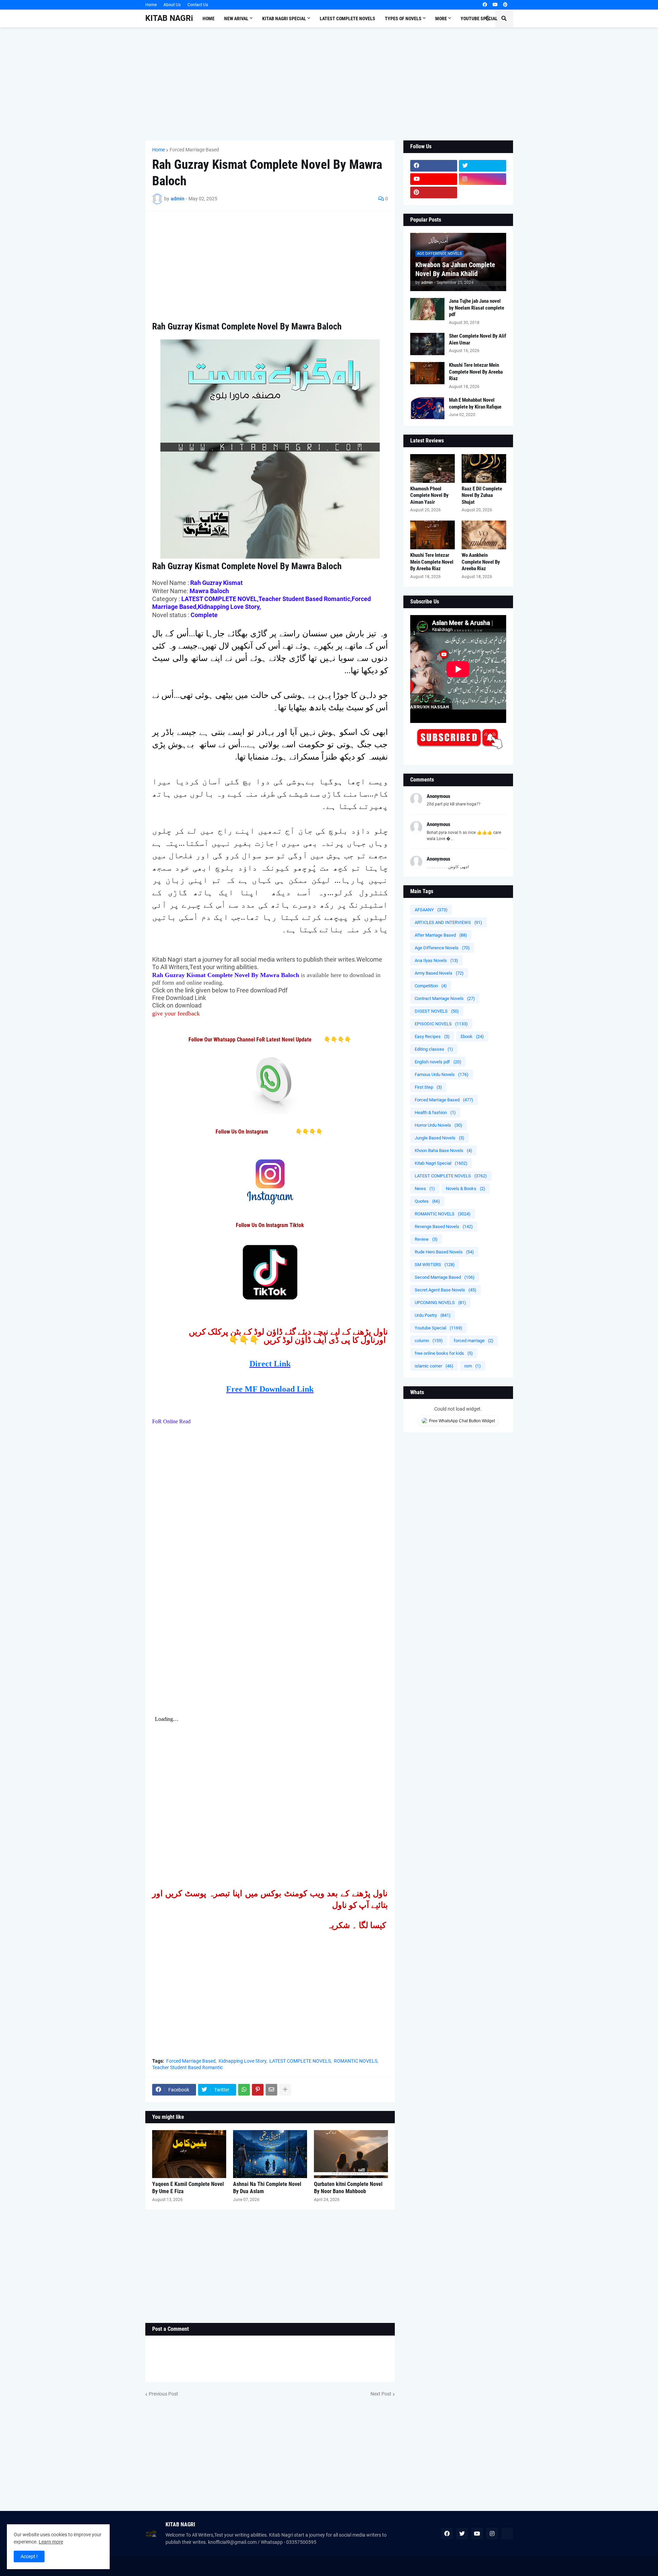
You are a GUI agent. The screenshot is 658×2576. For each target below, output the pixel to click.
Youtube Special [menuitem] (479, 18)
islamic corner (434, 1366)
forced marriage (474, 1341)
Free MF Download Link (270, 1389)
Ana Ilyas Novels (436, 960)
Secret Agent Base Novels (446, 1290)
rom (473, 1366)
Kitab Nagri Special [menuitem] (284, 18)
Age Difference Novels (442, 948)
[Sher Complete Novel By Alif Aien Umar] (427, 344)
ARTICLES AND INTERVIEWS (448, 922)
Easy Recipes (432, 1036)
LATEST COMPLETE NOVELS (300, 2061)
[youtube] (495, 5)
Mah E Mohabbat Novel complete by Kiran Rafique (475, 403)
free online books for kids (444, 1353)
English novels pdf (438, 1062)
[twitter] (483, 166)
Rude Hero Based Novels (444, 1252)
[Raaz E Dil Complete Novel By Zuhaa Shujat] (484, 468)
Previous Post (163, 2394)
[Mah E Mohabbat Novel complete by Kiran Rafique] (427, 408)
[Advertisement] (329, 84)
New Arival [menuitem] (236, 18)
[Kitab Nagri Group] (483, 192)
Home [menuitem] (209, 18)
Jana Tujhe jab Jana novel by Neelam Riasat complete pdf (477, 308)
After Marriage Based (441, 935)
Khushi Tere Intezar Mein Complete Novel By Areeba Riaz (476, 372)
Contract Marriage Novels (445, 998)
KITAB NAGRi (169, 18)
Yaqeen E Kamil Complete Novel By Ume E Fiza (188, 2188)
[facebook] (485, 5)
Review (426, 1239)
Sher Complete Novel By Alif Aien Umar (478, 339)
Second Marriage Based (445, 1277)
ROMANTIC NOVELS (356, 2061)
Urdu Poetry (433, 1315)
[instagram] (483, 179)
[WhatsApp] (244, 2090)
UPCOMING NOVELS (440, 1303)
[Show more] (285, 2090)
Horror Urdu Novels (438, 1125)
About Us (172, 5)
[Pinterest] (258, 2090)
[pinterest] (505, 5)
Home (151, 5)
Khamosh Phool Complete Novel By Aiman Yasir (429, 495)
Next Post (381, 2394)
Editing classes (434, 1049)
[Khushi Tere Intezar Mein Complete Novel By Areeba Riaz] (427, 373)
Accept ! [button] (29, 2556)
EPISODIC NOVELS (441, 1024)
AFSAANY (431, 910)
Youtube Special (438, 1328)
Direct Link (270, 1364)
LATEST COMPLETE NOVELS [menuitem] (348, 18)
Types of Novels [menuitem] (403, 18)
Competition (431, 986)
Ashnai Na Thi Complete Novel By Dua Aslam (267, 2188)
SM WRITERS (435, 1265)
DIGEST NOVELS (437, 1011)
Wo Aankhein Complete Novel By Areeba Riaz (481, 562)
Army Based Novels (439, 973)
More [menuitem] (441, 18)
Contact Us (198, 5)
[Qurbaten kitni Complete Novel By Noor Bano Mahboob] (351, 2154)
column (429, 1341)
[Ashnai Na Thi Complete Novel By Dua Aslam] (270, 2154)
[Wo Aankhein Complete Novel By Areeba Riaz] (484, 535)
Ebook (472, 1036)
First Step (428, 1087)
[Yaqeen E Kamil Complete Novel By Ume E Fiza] (189, 2154)
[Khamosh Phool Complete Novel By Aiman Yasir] (432, 468)
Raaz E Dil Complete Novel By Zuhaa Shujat (482, 495)
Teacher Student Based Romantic (187, 2067)
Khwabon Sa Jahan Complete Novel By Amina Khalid (455, 269)
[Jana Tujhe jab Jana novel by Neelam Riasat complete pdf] (427, 309)
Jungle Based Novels (440, 1138)
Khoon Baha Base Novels (443, 1151)
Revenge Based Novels (444, 1227)
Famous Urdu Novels (442, 1074)
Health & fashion (435, 1112)
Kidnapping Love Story (242, 2061)
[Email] (271, 2090)
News (425, 1189)
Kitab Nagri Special (441, 1163)
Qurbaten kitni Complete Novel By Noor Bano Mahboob (348, 2188)
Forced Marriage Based (194, 150)
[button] (488, 18)
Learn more (51, 2542)
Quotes (427, 1201)
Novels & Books (466, 1189)
